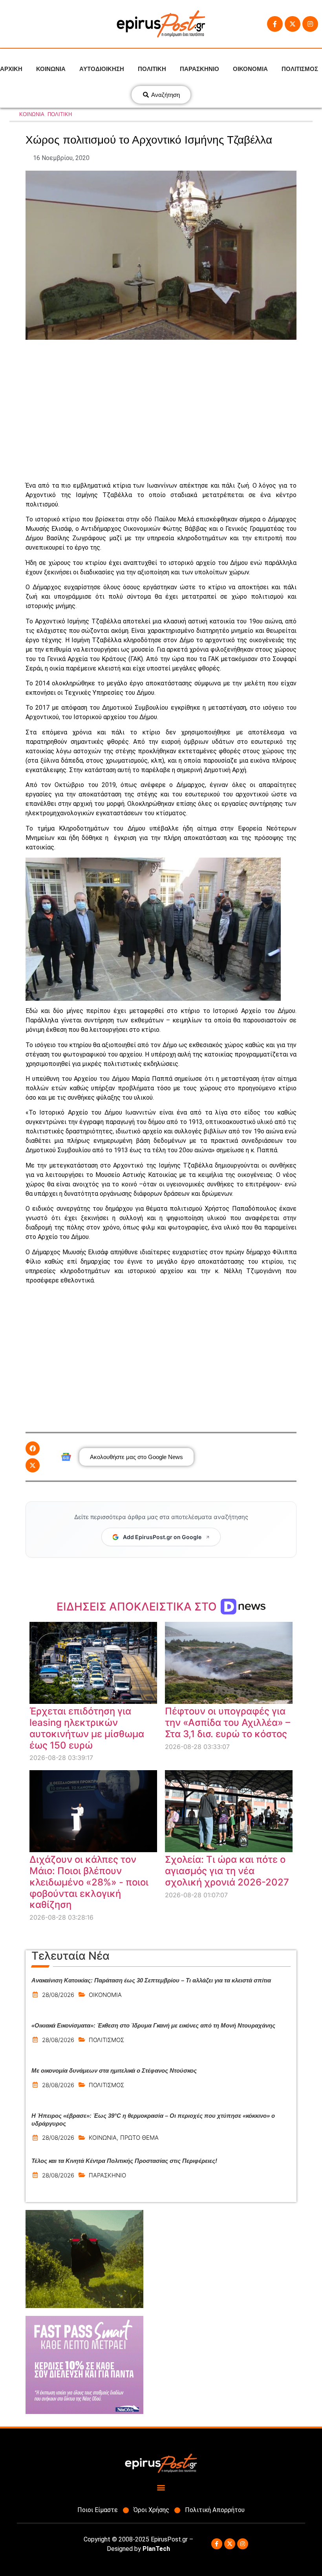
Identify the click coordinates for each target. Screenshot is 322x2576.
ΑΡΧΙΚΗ (11, 69)
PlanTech (156, 2549)
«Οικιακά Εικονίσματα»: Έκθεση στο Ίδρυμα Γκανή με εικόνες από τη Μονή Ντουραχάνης (153, 2025)
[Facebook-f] (275, 24)
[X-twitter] (293, 24)
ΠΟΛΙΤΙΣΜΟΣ (300, 69)
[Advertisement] (161, 410)
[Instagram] (310, 24)
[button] (33, 1448)
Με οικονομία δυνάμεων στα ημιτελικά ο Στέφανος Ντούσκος (114, 2070)
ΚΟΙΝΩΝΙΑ (51, 69)
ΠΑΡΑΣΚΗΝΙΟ (199, 69)
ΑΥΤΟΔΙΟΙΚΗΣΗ (102, 69)
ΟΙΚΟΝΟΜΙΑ (250, 69)
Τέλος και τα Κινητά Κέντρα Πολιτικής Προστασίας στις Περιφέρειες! (124, 2161)
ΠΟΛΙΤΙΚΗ (152, 69)
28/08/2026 (58, 1995)
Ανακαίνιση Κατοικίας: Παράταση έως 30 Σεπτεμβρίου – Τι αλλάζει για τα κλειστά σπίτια (151, 1980)
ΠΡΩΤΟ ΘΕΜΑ (139, 2138)
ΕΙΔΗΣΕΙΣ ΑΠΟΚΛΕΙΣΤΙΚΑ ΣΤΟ (138, 1607)
